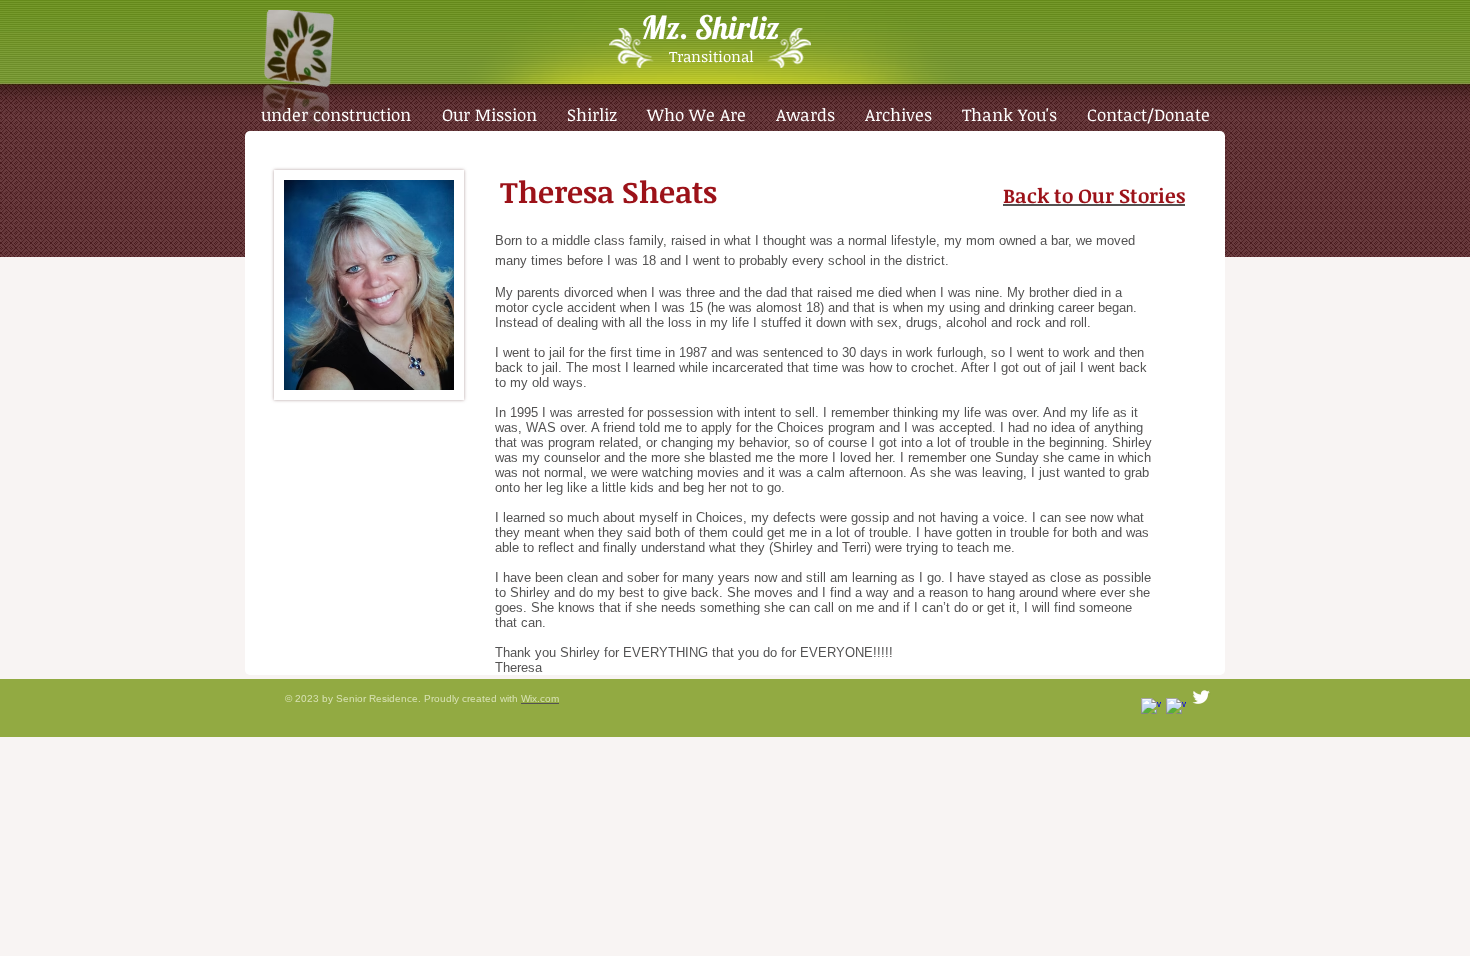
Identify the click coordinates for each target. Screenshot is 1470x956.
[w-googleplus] (1151, 708)
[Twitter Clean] (1201, 697)
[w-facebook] (1176, 708)
